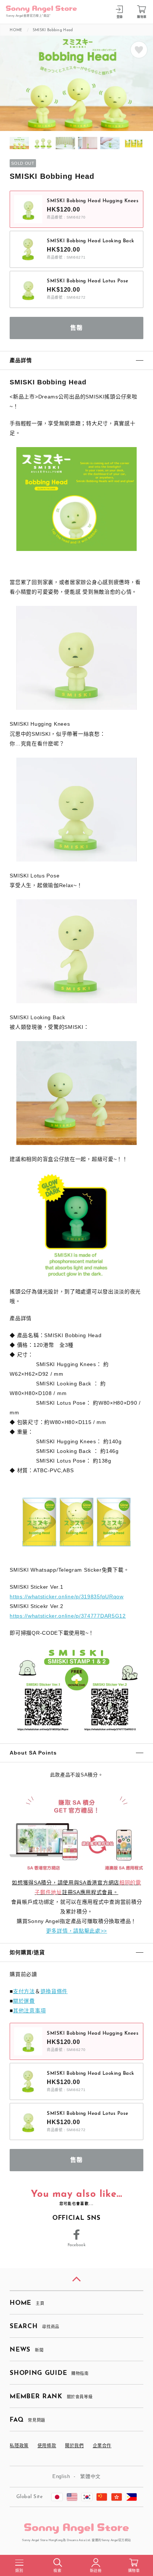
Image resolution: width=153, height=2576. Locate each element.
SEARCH (34, 2326)
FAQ (27, 2420)
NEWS (27, 2350)
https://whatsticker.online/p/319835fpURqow (66, 1597)
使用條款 (47, 2446)
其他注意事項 (29, 2011)
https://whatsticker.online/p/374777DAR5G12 (68, 1616)
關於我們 (74, 2446)
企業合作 (102, 2446)
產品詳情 (21, 360)
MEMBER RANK (51, 2397)
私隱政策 (19, 2446)
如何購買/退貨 (27, 1952)
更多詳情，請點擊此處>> (76, 1931)
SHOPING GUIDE (49, 2373)
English (61, 2476)
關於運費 (24, 2001)
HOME (27, 2303)
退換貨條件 (54, 1991)
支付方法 (24, 1991)
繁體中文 (90, 2476)
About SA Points (33, 1753)
